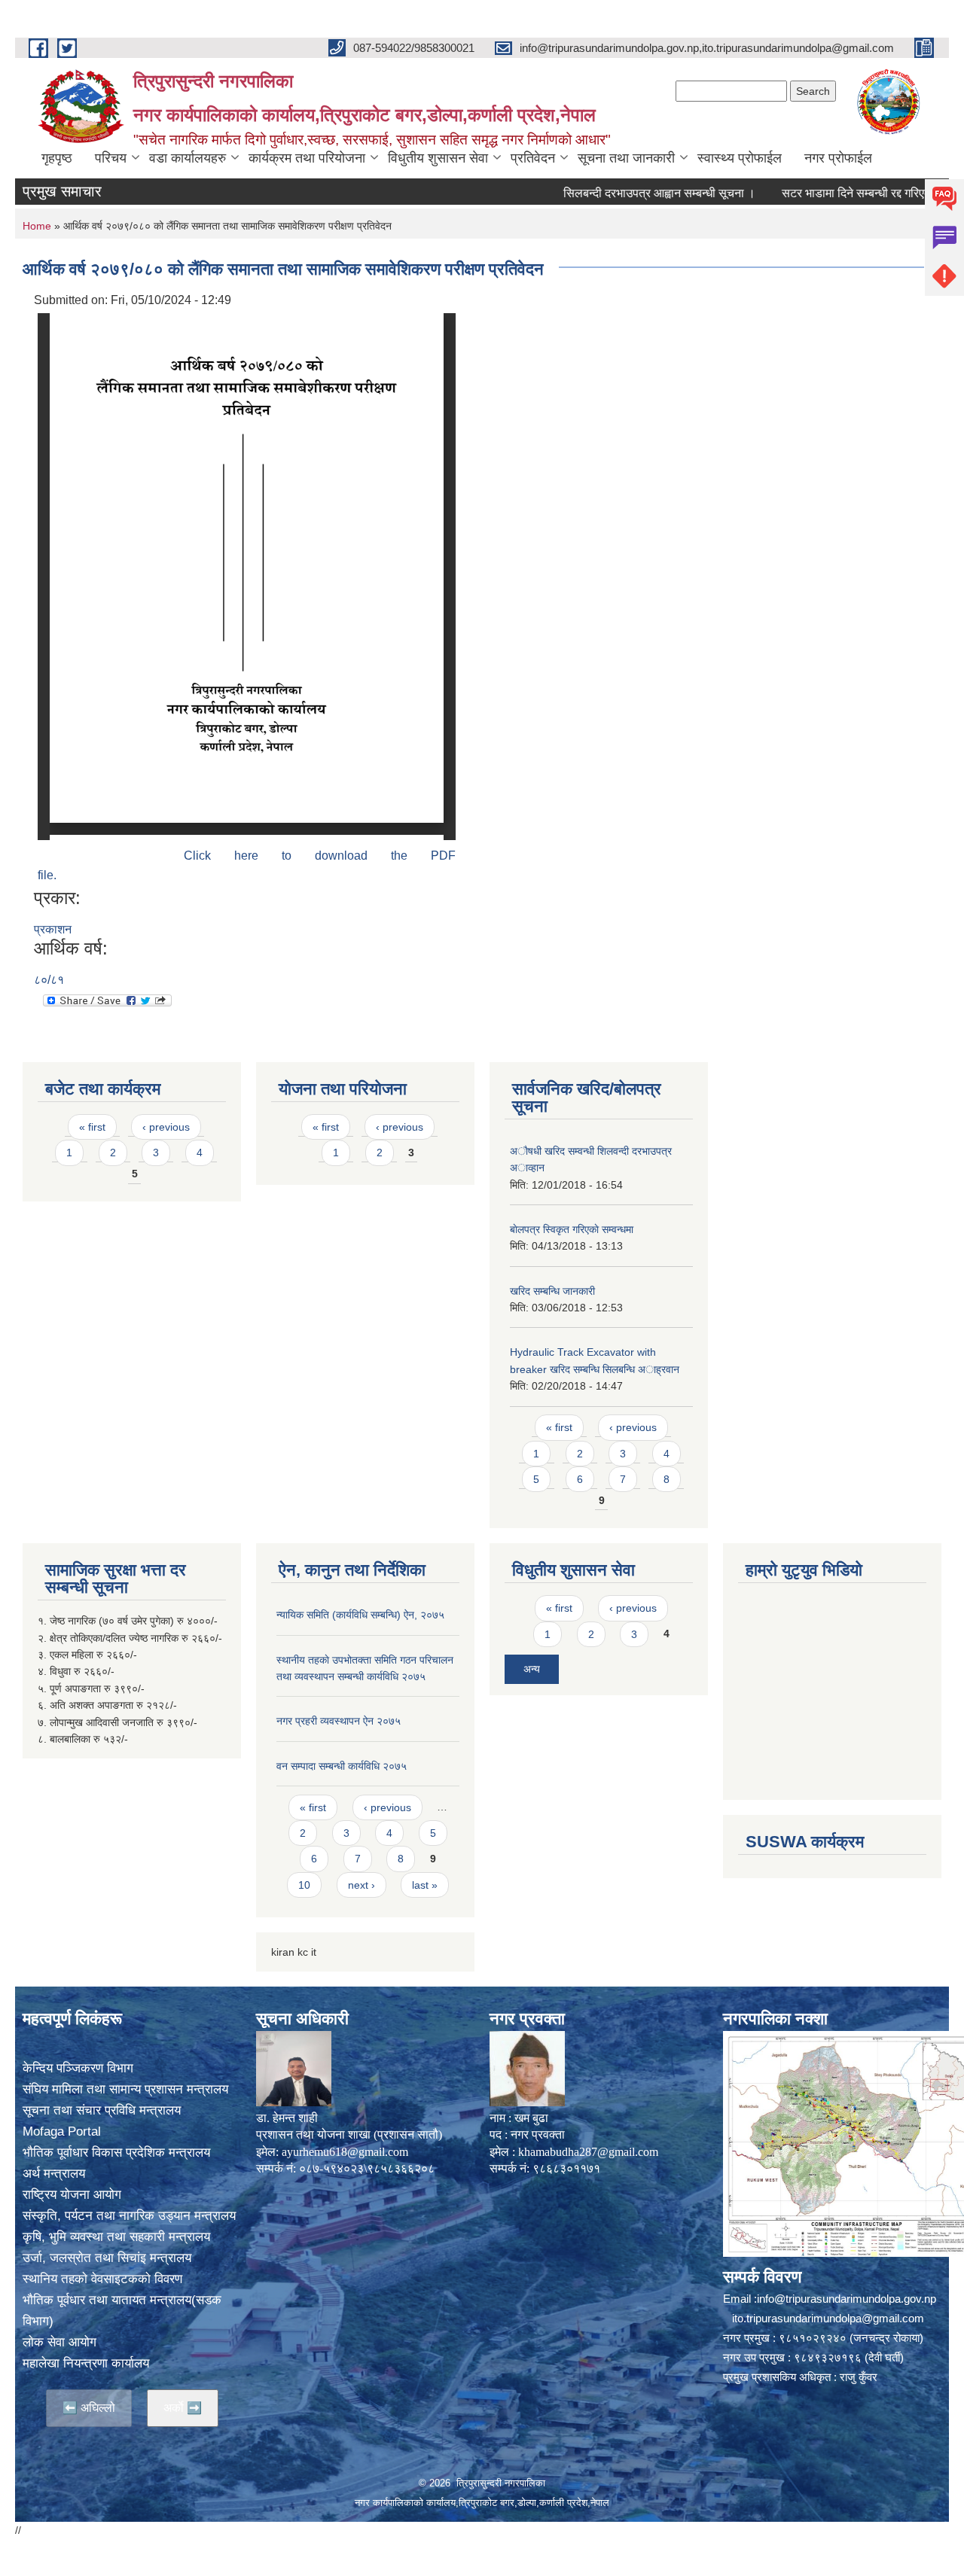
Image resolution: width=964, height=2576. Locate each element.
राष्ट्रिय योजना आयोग (72, 2195)
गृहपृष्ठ (57, 158)
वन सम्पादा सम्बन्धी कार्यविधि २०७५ (342, 1766)
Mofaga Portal (62, 2131)
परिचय (111, 158)
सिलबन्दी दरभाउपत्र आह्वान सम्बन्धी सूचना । (617, 193)
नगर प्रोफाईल (838, 158)
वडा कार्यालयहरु (188, 158)
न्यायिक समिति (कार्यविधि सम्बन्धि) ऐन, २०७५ (360, 1615)
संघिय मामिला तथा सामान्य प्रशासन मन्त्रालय (125, 2089)
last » (425, 1885)
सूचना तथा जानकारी (626, 158)
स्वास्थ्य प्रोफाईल (740, 158)
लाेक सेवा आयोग (59, 2342)
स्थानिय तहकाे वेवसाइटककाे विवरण (102, 2279)
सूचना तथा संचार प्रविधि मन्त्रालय (102, 2110)
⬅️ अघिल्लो (89, 2408)
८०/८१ (49, 980)
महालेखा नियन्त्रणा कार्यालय (86, 2363)
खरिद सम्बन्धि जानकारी (552, 1291)
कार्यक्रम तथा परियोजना (307, 158)
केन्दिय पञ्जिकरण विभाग (78, 2068)
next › (361, 1885)
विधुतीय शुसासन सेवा (438, 158)
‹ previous (166, 1127)
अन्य (532, 1669)
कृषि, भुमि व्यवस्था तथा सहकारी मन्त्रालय (116, 2237)
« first (92, 1127)
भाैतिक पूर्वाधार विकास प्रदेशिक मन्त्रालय (116, 2153)
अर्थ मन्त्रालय (54, 2174)
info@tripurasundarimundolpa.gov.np (847, 2299)
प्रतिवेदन (533, 158)
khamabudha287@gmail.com (588, 2152)
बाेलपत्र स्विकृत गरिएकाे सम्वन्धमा (572, 1229)
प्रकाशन (53, 929)
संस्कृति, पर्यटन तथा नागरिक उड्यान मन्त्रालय (129, 2216)
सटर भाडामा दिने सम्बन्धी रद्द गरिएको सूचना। (835, 193)
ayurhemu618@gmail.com (345, 2152)
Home (37, 226)
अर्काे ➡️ (183, 2408)
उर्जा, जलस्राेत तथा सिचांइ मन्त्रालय (107, 2258)
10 (304, 1885)
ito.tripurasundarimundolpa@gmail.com (828, 2318)
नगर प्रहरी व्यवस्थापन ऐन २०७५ (339, 1721)
